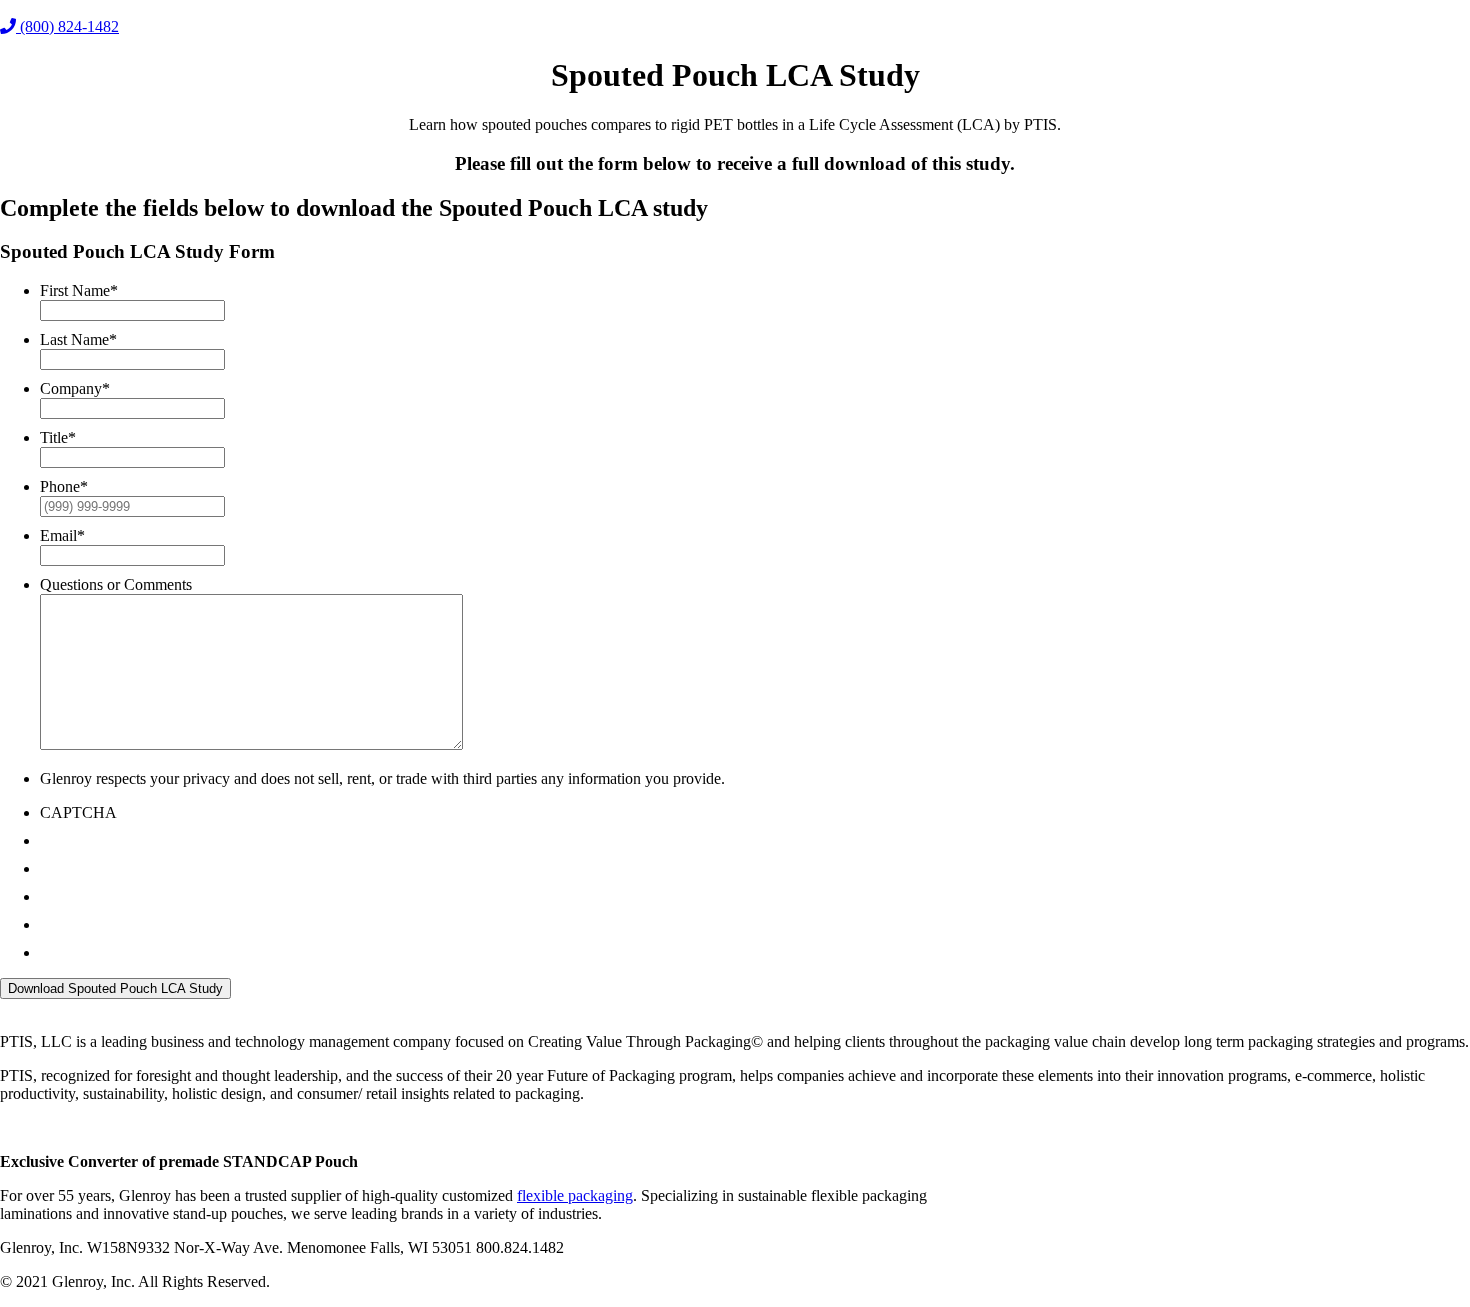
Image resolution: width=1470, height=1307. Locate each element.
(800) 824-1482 (67, 26)
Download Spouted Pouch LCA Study (115, 988)
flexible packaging (575, 1195)
